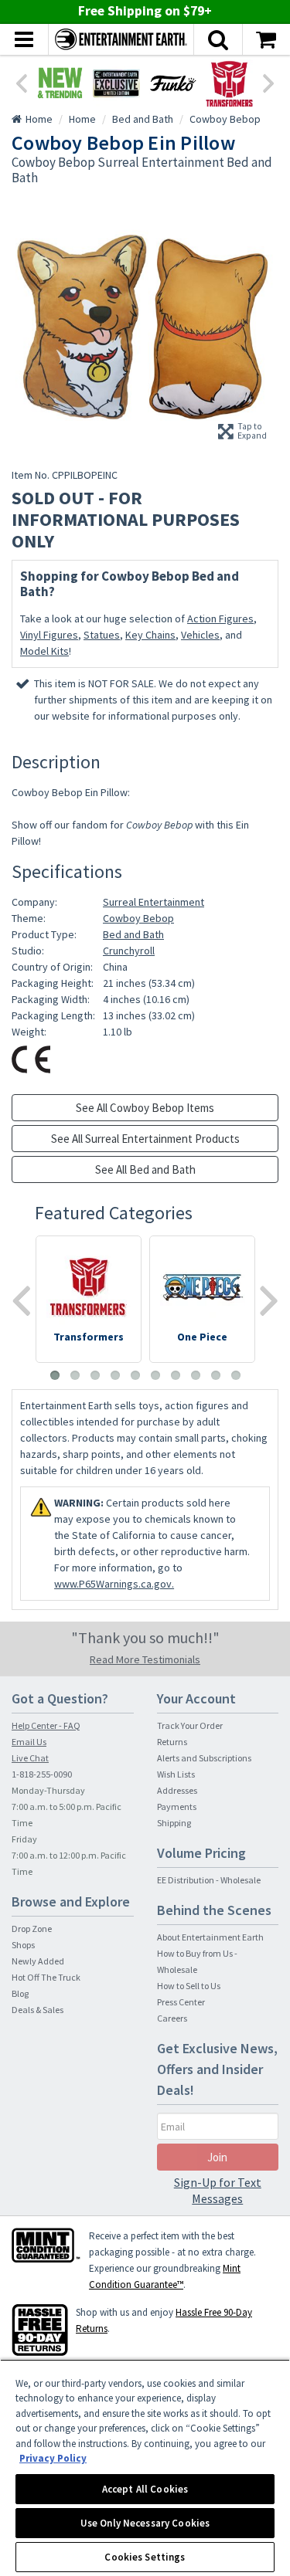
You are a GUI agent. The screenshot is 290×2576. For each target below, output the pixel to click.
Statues (102, 635)
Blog (20, 1993)
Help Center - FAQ (46, 1725)
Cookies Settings (145, 2557)
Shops (23, 1945)
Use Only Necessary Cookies (145, 2523)
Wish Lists (176, 1774)
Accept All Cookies (145, 2489)
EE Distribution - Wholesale (209, 1880)
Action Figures (220, 619)
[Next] (269, 82)
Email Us (29, 1742)
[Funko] (173, 83)
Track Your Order (190, 1725)
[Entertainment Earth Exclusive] (116, 83)
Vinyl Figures (49, 635)
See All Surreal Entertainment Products (145, 1139)
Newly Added (38, 1961)
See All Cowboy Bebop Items (145, 1108)
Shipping (174, 1823)
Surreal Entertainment (154, 902)
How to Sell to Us (189, 1986)
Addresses (177, 1790)
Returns (172, 1742)
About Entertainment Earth (210, 1937)
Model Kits (44, 651)
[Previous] (21, 82)
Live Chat (30, 1758)
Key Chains (150, 635)
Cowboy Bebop (138, 918)
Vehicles (200, 635)
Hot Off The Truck (46, 1977)
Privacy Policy (53, 2458)
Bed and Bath (133, 934)
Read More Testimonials (145, 1659)
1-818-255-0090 (42, 1774)
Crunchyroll (129, 951)
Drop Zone (32, 1929)
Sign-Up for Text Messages (218, 2190)
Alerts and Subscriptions (204, 1758)
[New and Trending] (60, 83)
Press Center (181, 2002)
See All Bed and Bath (145, 1169)
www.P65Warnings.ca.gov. (114, 1584)
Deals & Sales (38, 2010)
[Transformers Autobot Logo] (229, 83)
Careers (172, 2018)
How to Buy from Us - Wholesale (197, 1961)
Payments (177, 1807)
